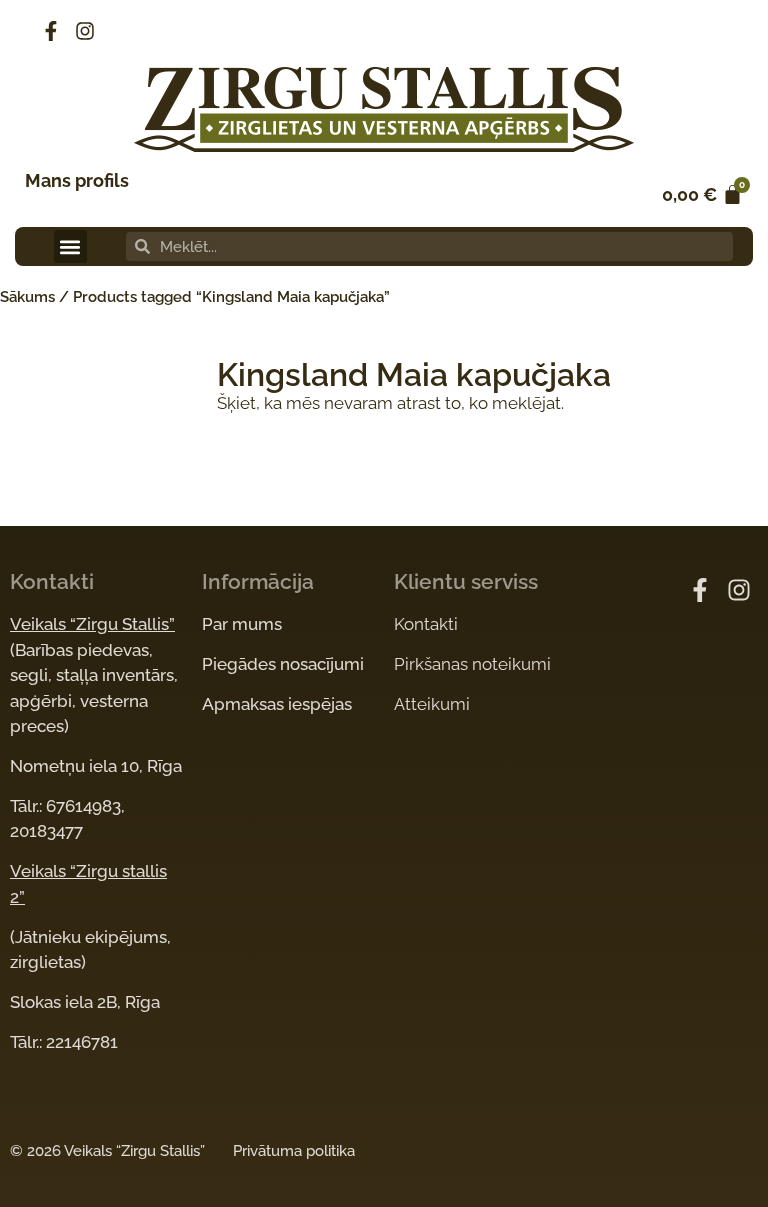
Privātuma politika (294, 1151)
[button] (70, 246)
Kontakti (426, 624)
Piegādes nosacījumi (283, 664)
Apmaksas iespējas (277, 704)
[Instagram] (85, 31)
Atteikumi (432, 704)
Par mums (242, 624)
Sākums (27, 297)
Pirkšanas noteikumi (472, 664)
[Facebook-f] (51, 31)
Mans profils (77, 180)
